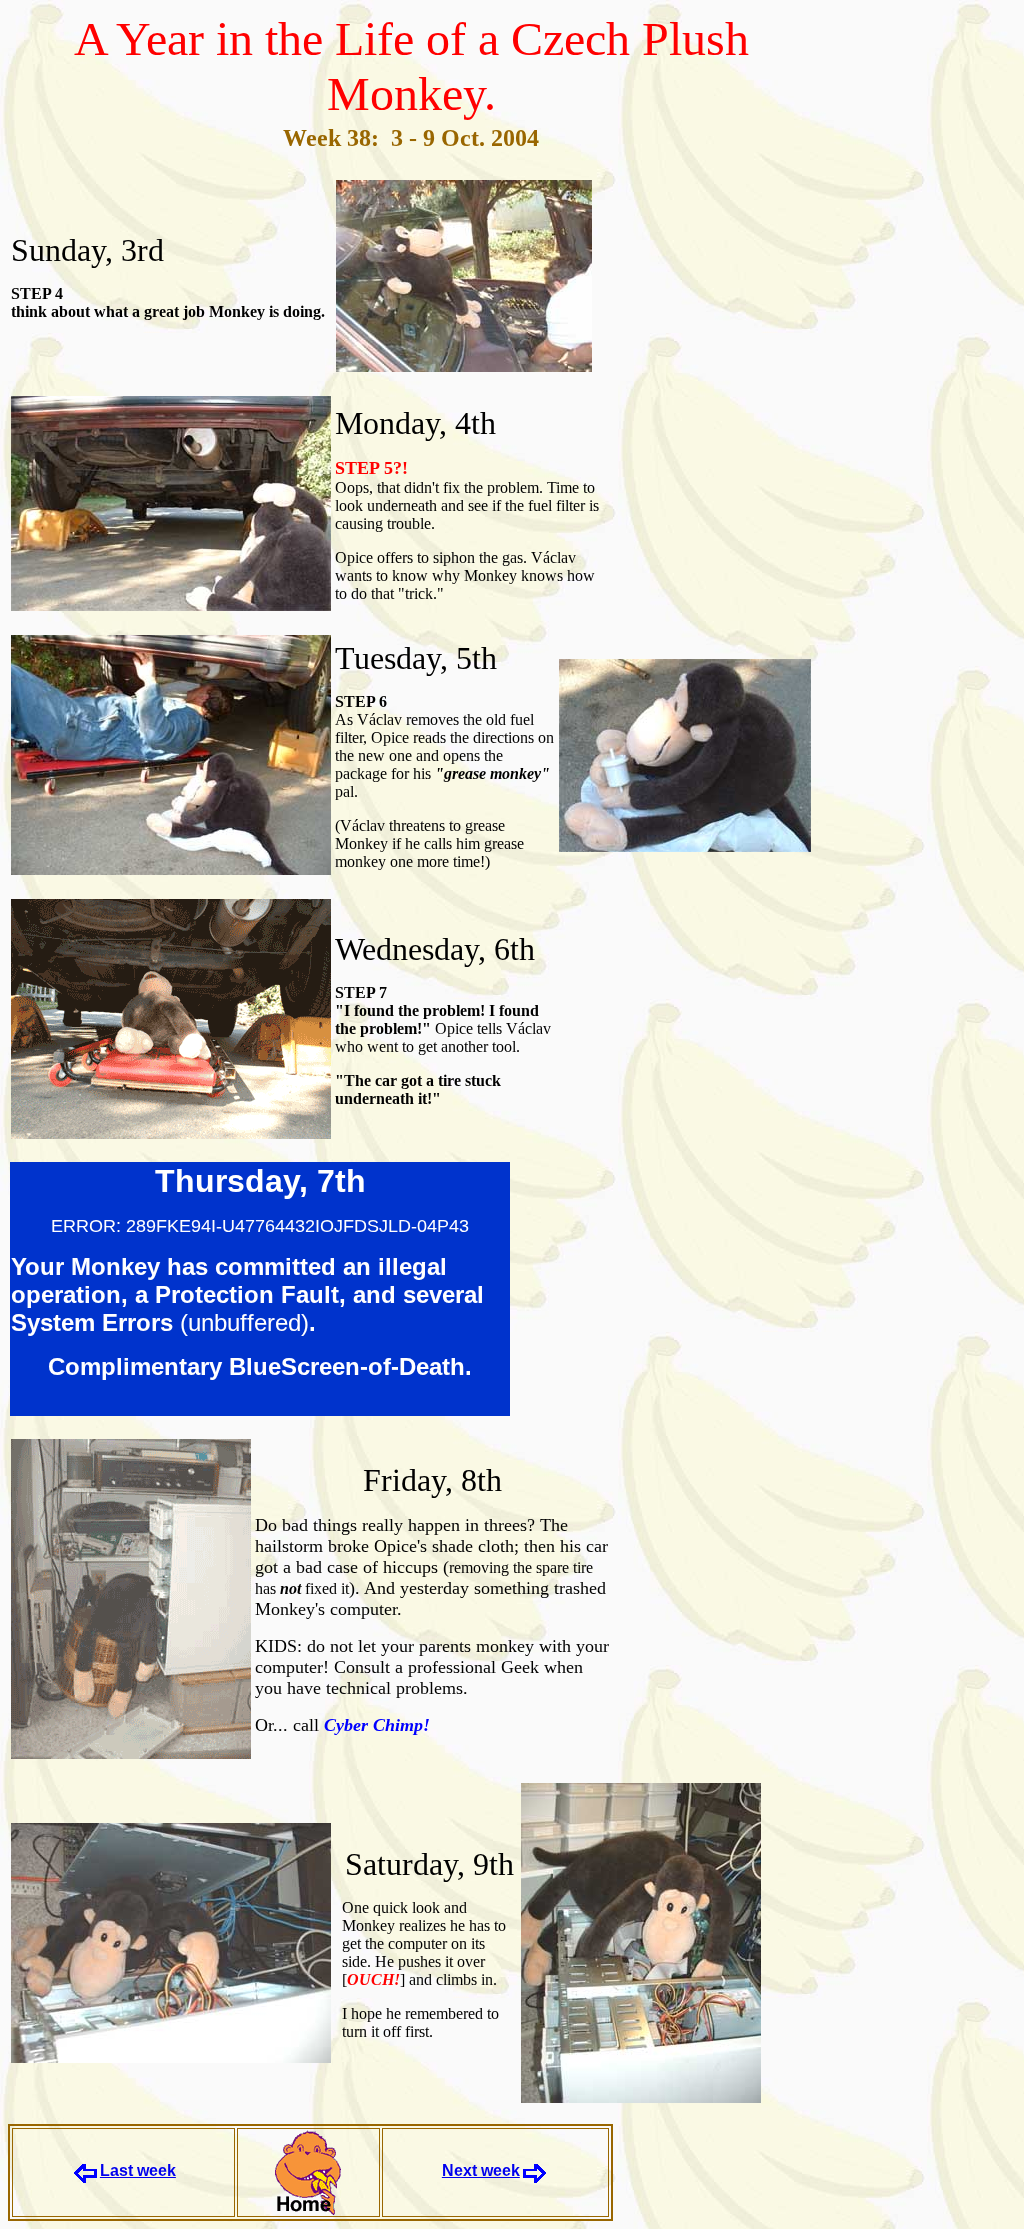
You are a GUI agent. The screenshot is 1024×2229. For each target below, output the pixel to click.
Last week (138, 2170)
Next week (481, 2170)
